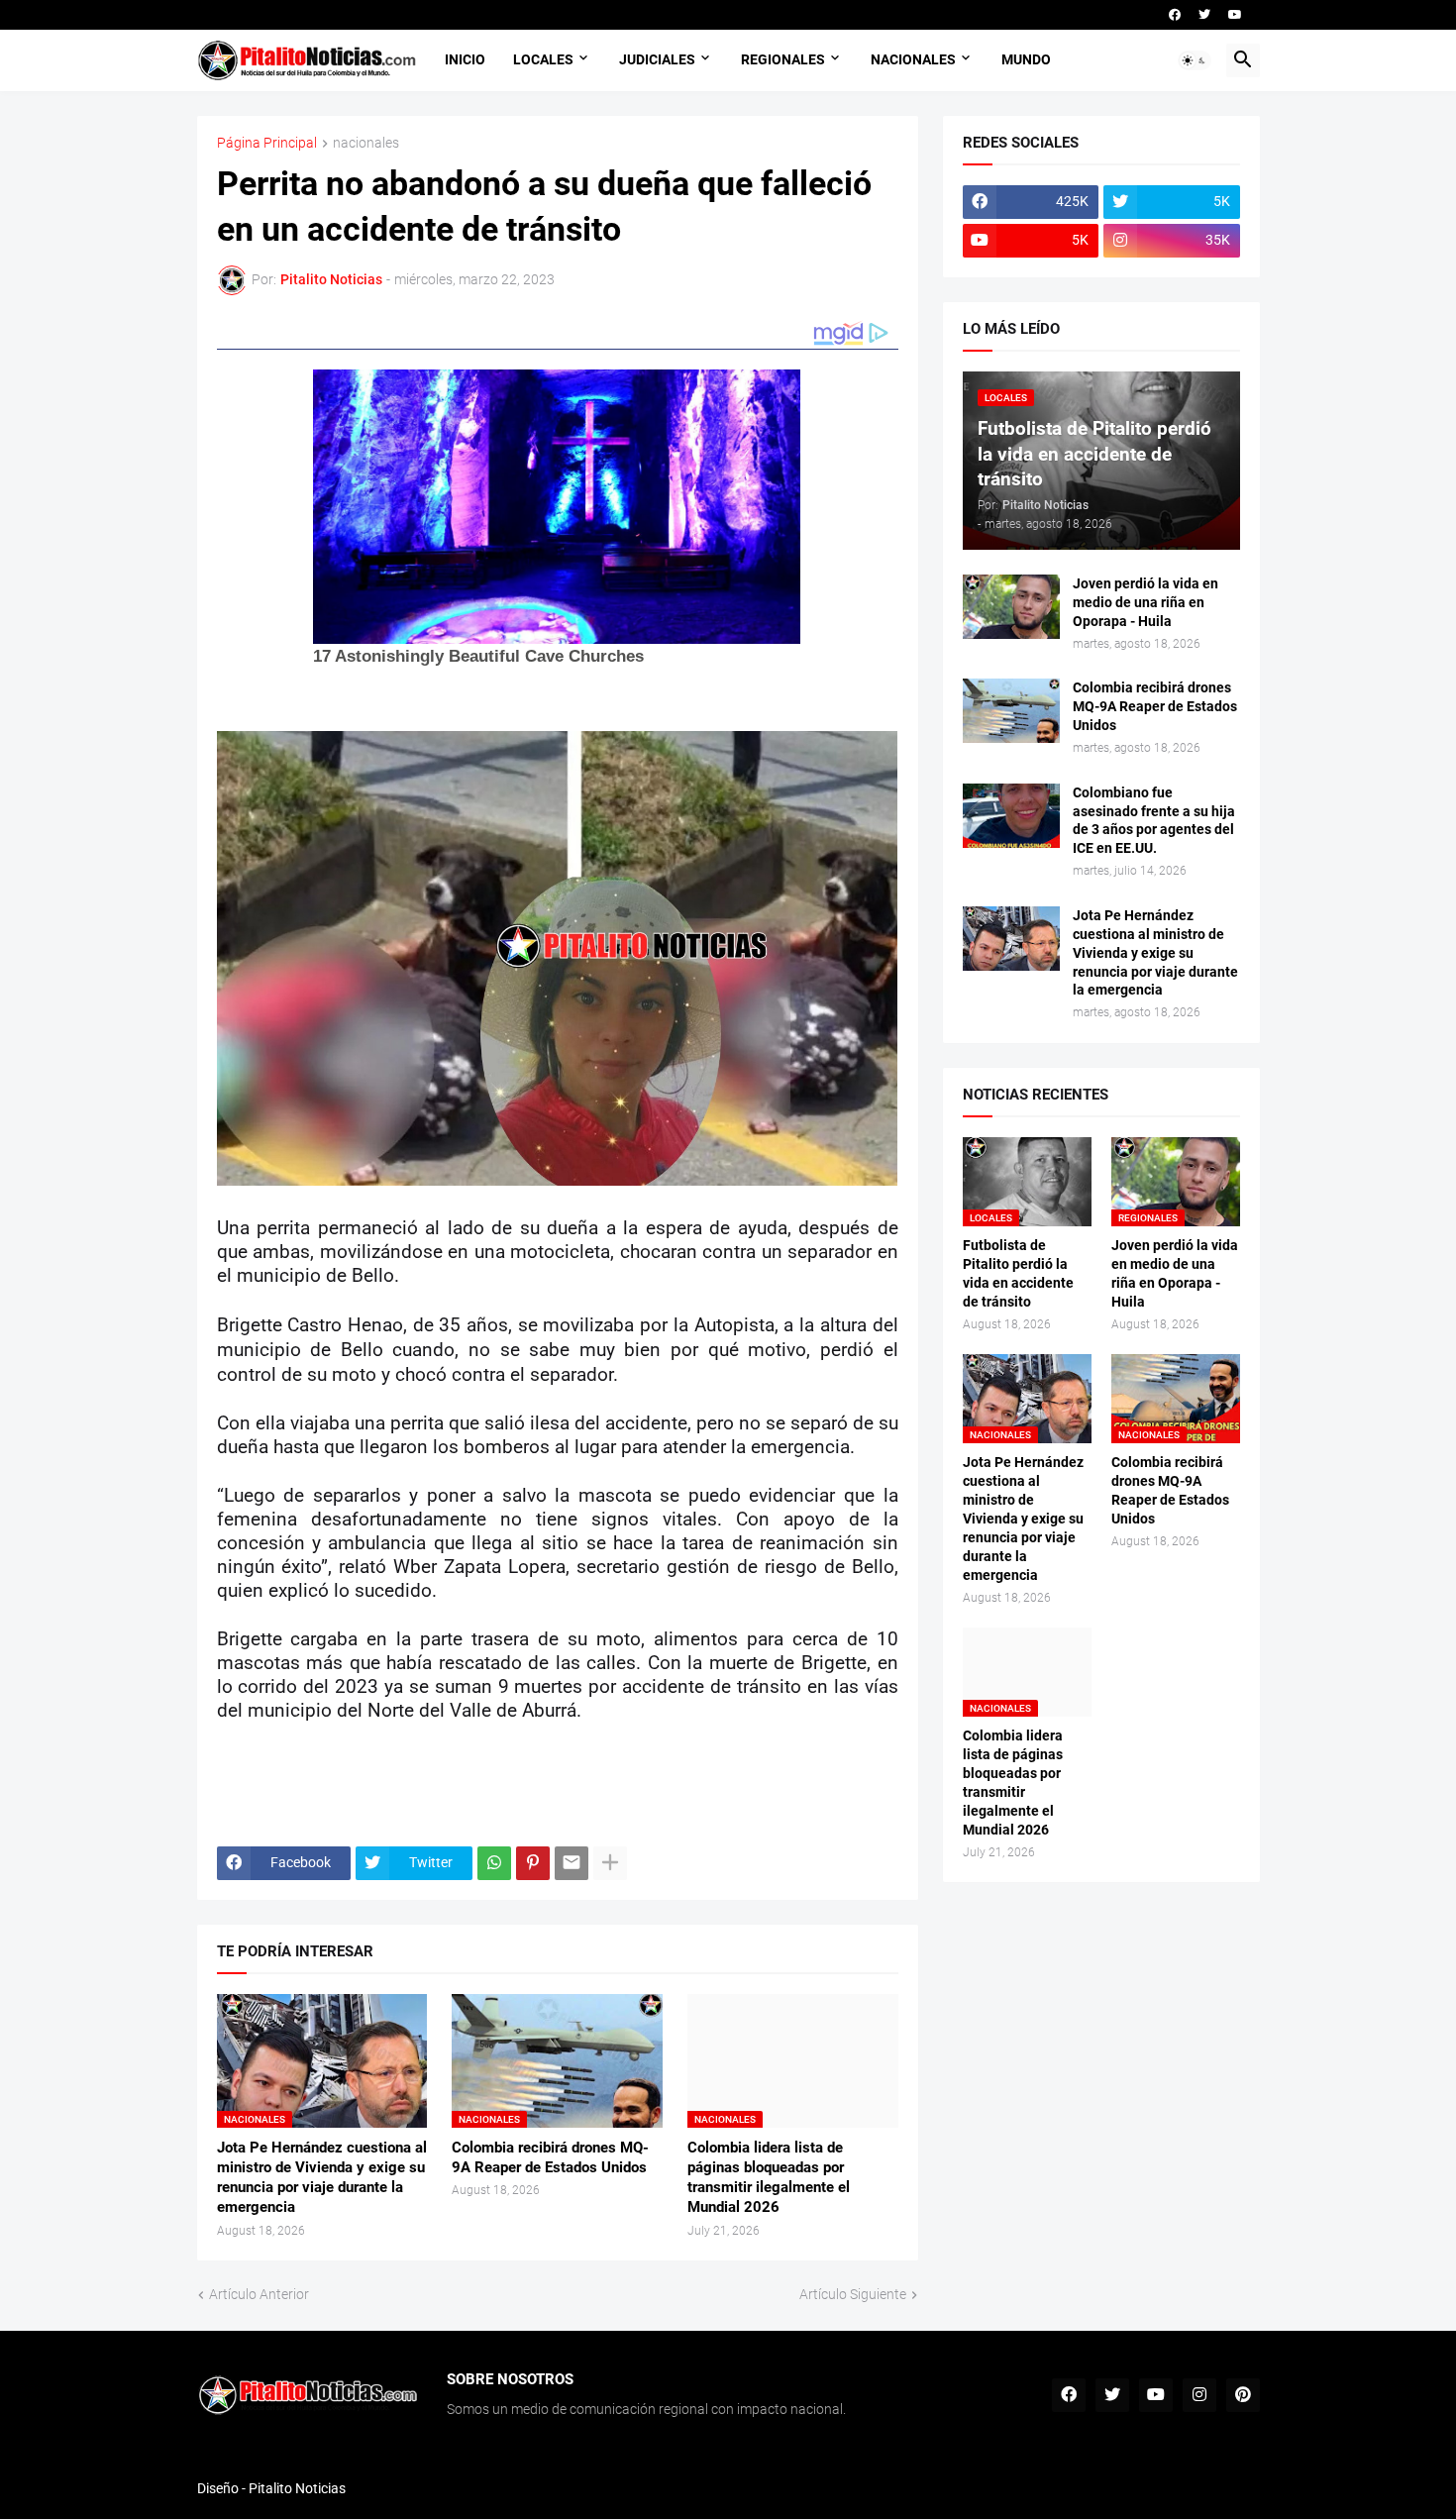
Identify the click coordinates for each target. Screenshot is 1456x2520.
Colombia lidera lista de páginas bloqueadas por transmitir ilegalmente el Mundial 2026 (769, 2178)
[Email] (572, 1863)
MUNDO (1026, 59)
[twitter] (1204, 15)
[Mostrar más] (610, 1863)
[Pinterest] (533, 1863)
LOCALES (543, 59)
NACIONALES (913, 59)
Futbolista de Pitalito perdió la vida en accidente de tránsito (1018, 1273)
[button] (1195, 60)
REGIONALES (783, 59)
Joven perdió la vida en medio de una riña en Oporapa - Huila (1145, 602)
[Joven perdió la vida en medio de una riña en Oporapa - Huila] (1011, 607)
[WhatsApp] (494, 1863)
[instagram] (1199, 2395)
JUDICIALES (657, 59)
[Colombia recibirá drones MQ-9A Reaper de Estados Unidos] (1011, 711)
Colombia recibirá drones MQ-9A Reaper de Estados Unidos (550, 2157)
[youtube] (1235, 15)
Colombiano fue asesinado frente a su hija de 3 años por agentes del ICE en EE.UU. (1154, 821)
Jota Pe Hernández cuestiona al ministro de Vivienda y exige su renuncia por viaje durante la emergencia (322, 2178)
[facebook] (1175, 15)
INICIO (465, 59)
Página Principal (267, 143)
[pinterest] (1243, 2395)
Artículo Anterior (259, 2294)
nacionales (366, 143)
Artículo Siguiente (853, 2294)
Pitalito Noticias (297, 2488)
